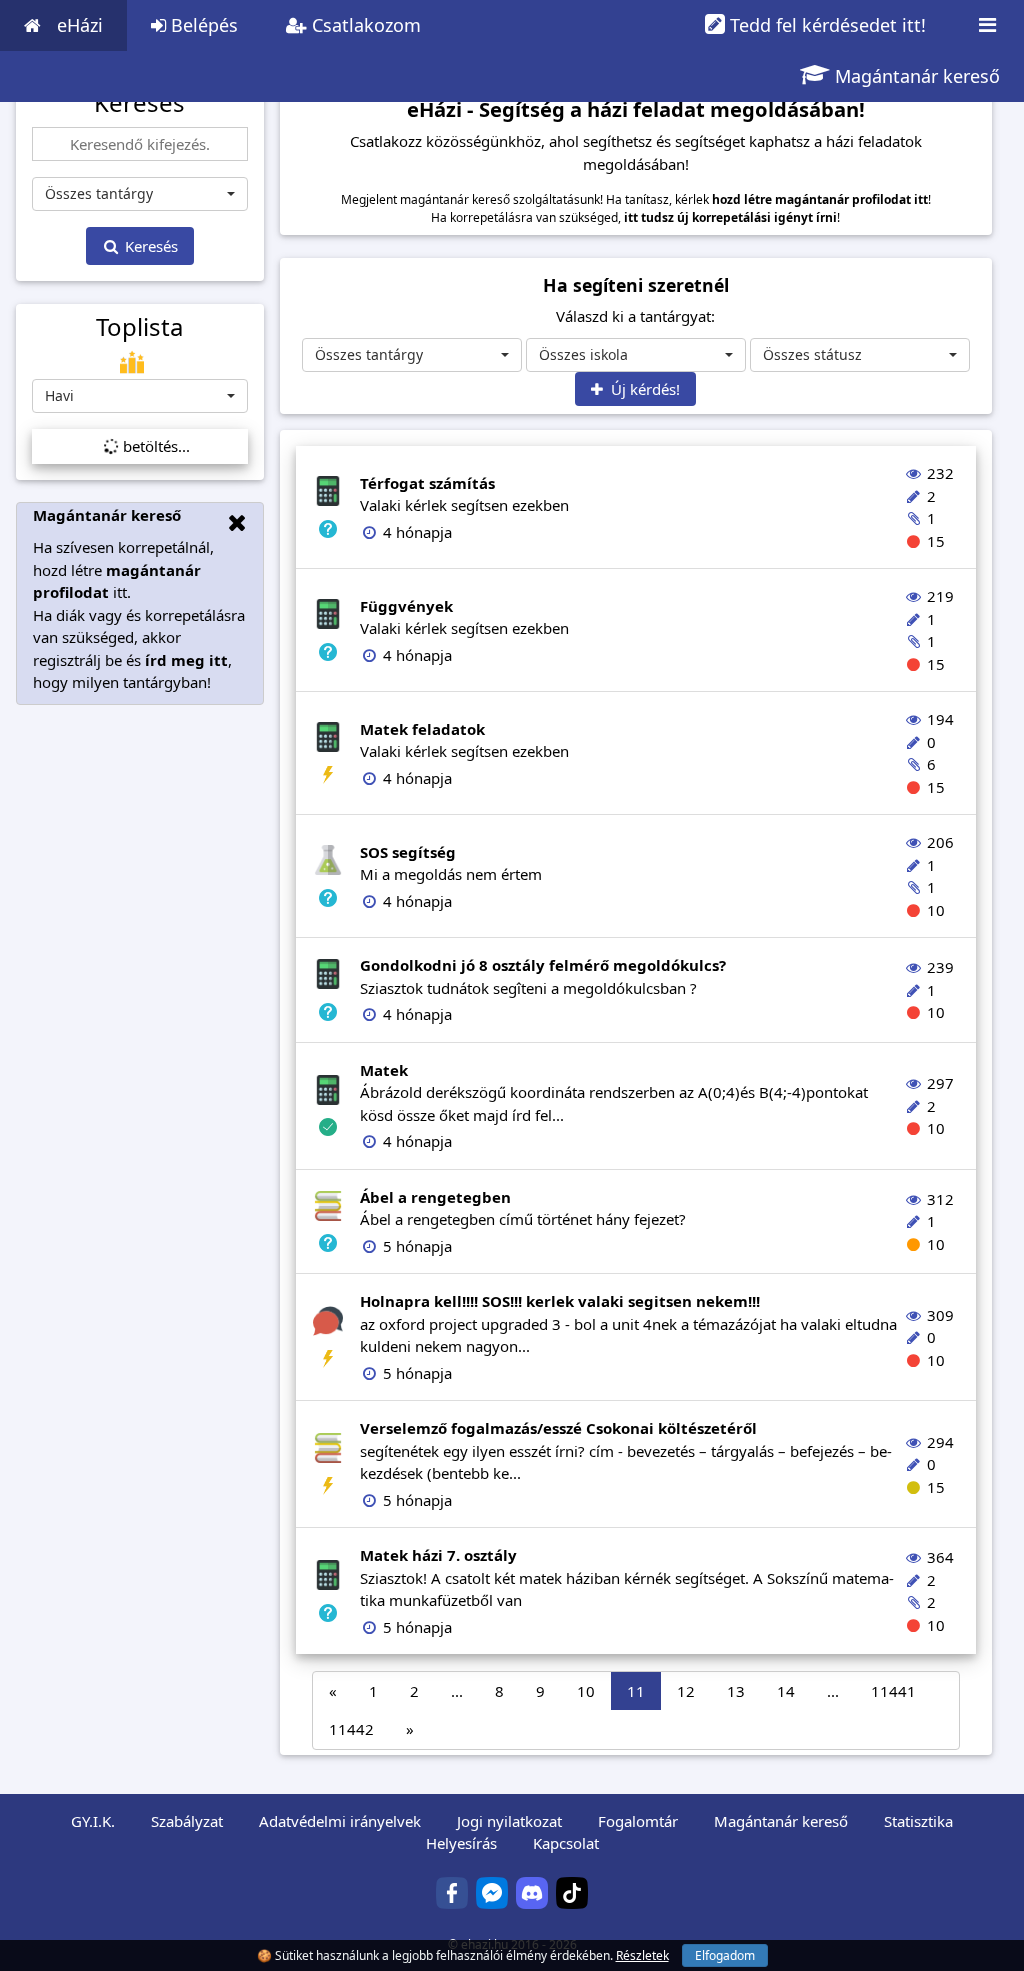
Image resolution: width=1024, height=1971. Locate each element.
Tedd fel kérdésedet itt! (825, 25)
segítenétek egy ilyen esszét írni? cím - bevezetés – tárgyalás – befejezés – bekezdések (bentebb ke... (626, 1450)
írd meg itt (186, 660)
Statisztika (918, 1821)
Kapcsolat (566, 1843)
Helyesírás (461, 1843)
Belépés (202, 25)
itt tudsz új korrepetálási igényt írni (730, 217)
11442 (351, 1729)
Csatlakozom (364, 25)
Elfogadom (725, 1955)
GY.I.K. (93, 1821)
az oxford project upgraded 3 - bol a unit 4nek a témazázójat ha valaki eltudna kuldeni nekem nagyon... (628, 1323)
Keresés (149, 246)
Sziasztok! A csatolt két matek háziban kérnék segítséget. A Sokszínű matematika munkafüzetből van (627, 1577)
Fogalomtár (638, 1821)
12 (686, 1691)
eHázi (80, 25)
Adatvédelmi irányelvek (340, 1821)
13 (736, 1691)
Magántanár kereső (915, 76)
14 (786, 1691)
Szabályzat (187, 1821)
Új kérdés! (641, 389)
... (457, 1691)
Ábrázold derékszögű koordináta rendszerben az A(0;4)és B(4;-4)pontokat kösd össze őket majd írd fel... (614, 1092)
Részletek (642, 1955)
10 (586, 1691)
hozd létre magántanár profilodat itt (820, 199)
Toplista (139, 327)
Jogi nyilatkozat (509, 1821)
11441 (893, 1691)
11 (636, 1691)
